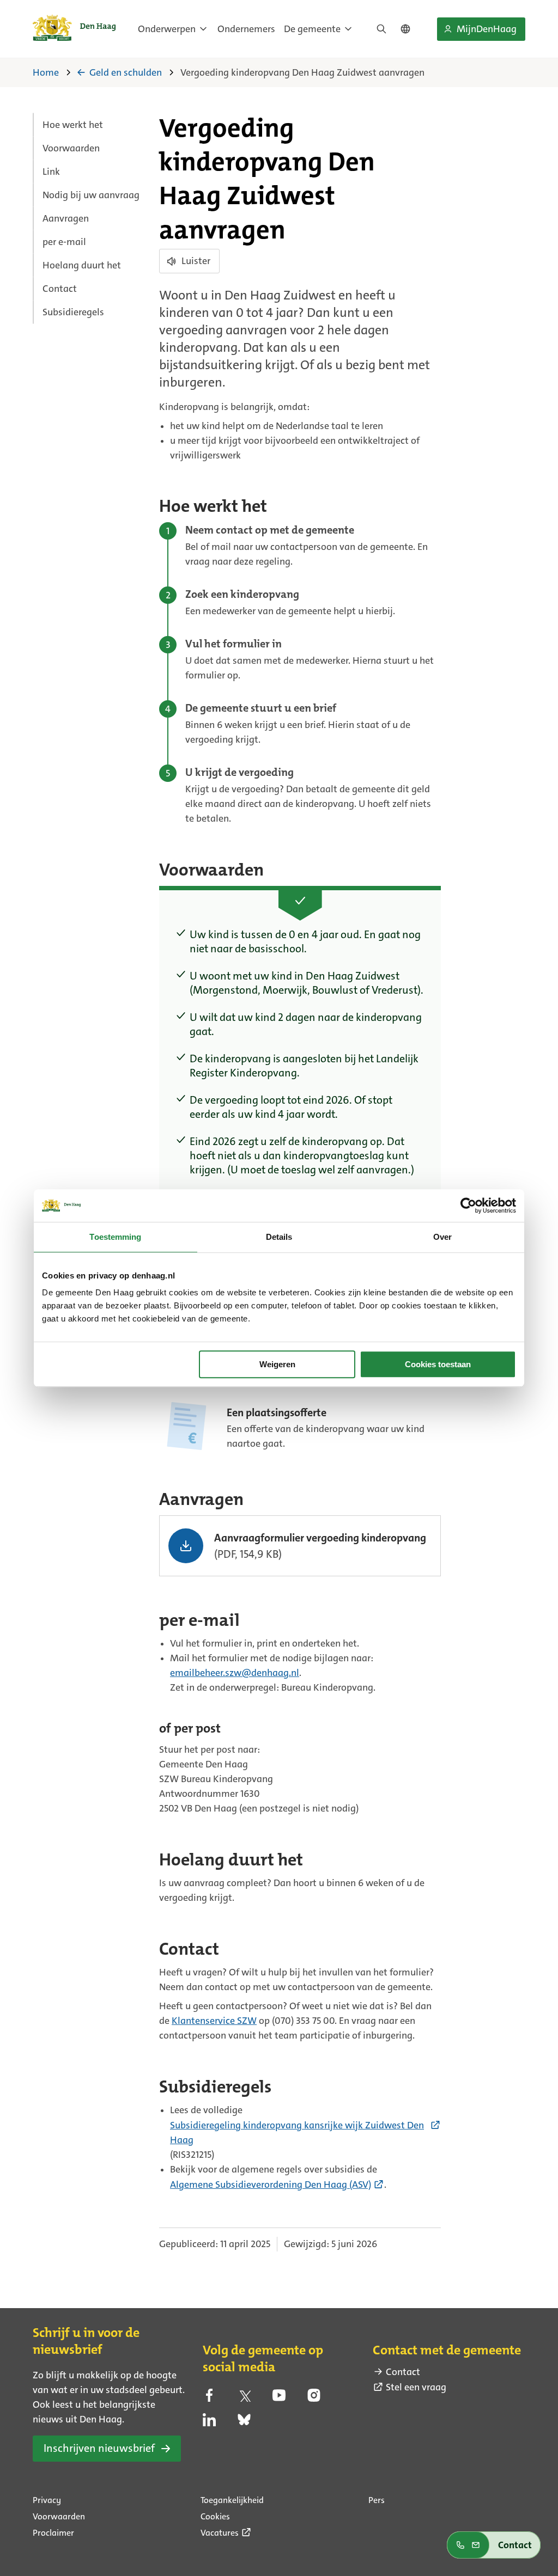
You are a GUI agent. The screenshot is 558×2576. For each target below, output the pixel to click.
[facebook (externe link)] (209, 2398)
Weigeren (277, 1364)
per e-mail (64, 242)
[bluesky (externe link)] (244, 2423)
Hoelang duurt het (82, 265)
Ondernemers (246, 29)
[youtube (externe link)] (279, 2398)
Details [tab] (279, 1237)
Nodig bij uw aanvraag (91, 195)
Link (51, 172)
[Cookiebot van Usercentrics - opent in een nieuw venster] (468, 1206)
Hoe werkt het (73, 125)
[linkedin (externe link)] (209, 2423)
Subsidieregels (73, 312)
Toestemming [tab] (115, 1237)
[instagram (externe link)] (314, 2398)
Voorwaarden (71, 148)
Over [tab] (442, 1237)
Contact (60, 289)
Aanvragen (66, 218)
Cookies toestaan (438, 1364)
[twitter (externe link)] (244, 2398)
